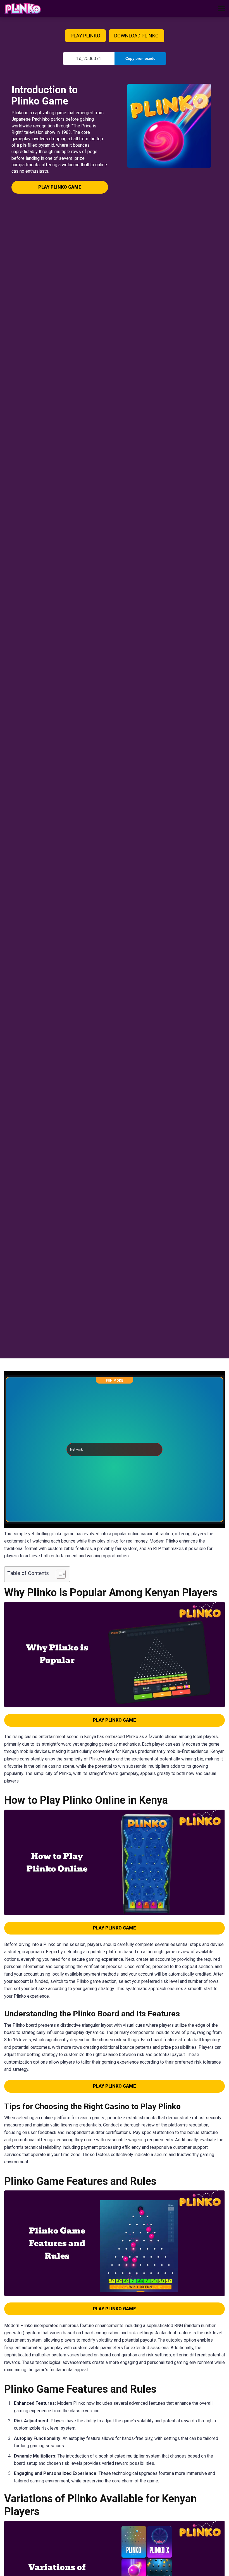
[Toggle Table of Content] (58, 1574)
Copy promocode (140, 59)
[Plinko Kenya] (23, 8)
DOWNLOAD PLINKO (136, 36)
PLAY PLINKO (85, 36)
